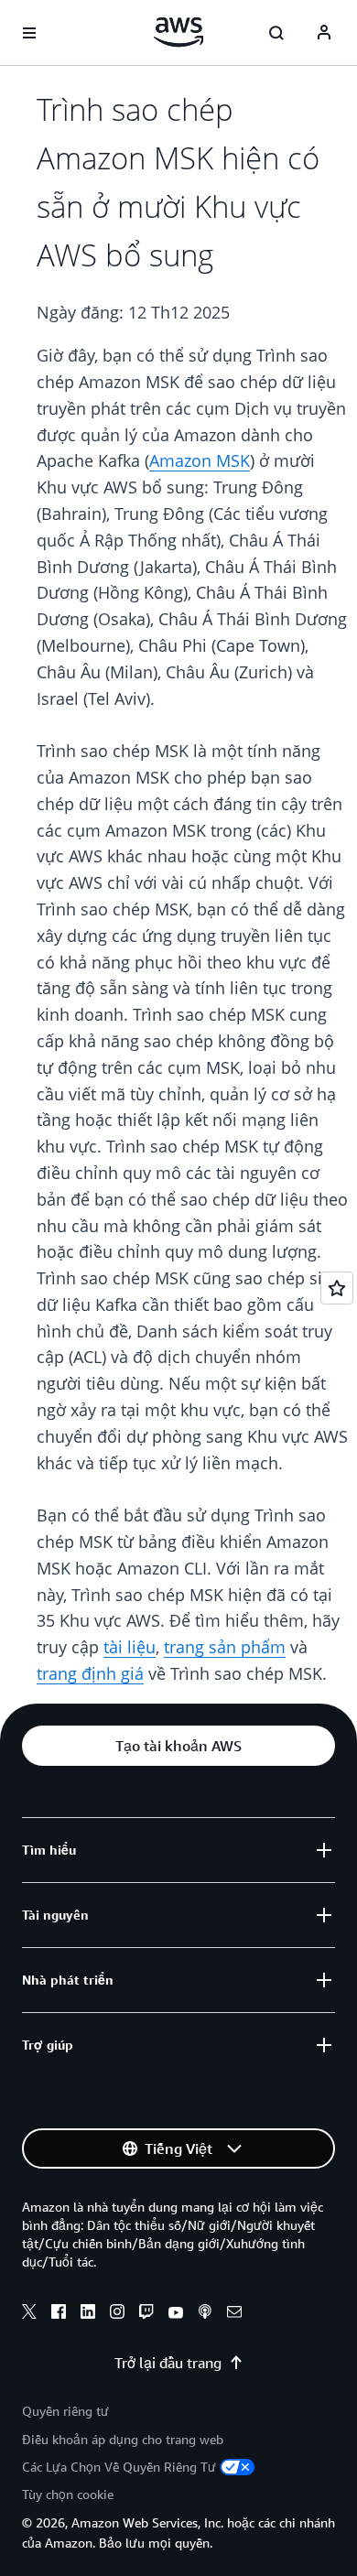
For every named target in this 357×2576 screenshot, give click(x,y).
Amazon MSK (200, 460)
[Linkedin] (88, 2314)
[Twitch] (146, 2314)
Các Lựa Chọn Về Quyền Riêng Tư (119, 2467)
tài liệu (130, 1647)
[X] (29, 2314)
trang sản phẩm (225, 1647)
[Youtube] (176, 2314)
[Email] (234, 2314)
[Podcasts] (205, 2314)
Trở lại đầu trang (168, 2363)
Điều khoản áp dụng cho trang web (123, 2439)
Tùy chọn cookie (68, 2494)
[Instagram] (117, 2314)
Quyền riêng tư (65, 2411)
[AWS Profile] (324, 33)
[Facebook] (59, 2314)
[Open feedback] (337, 1288)
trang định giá (90, 1673)
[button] (178, 1746)
